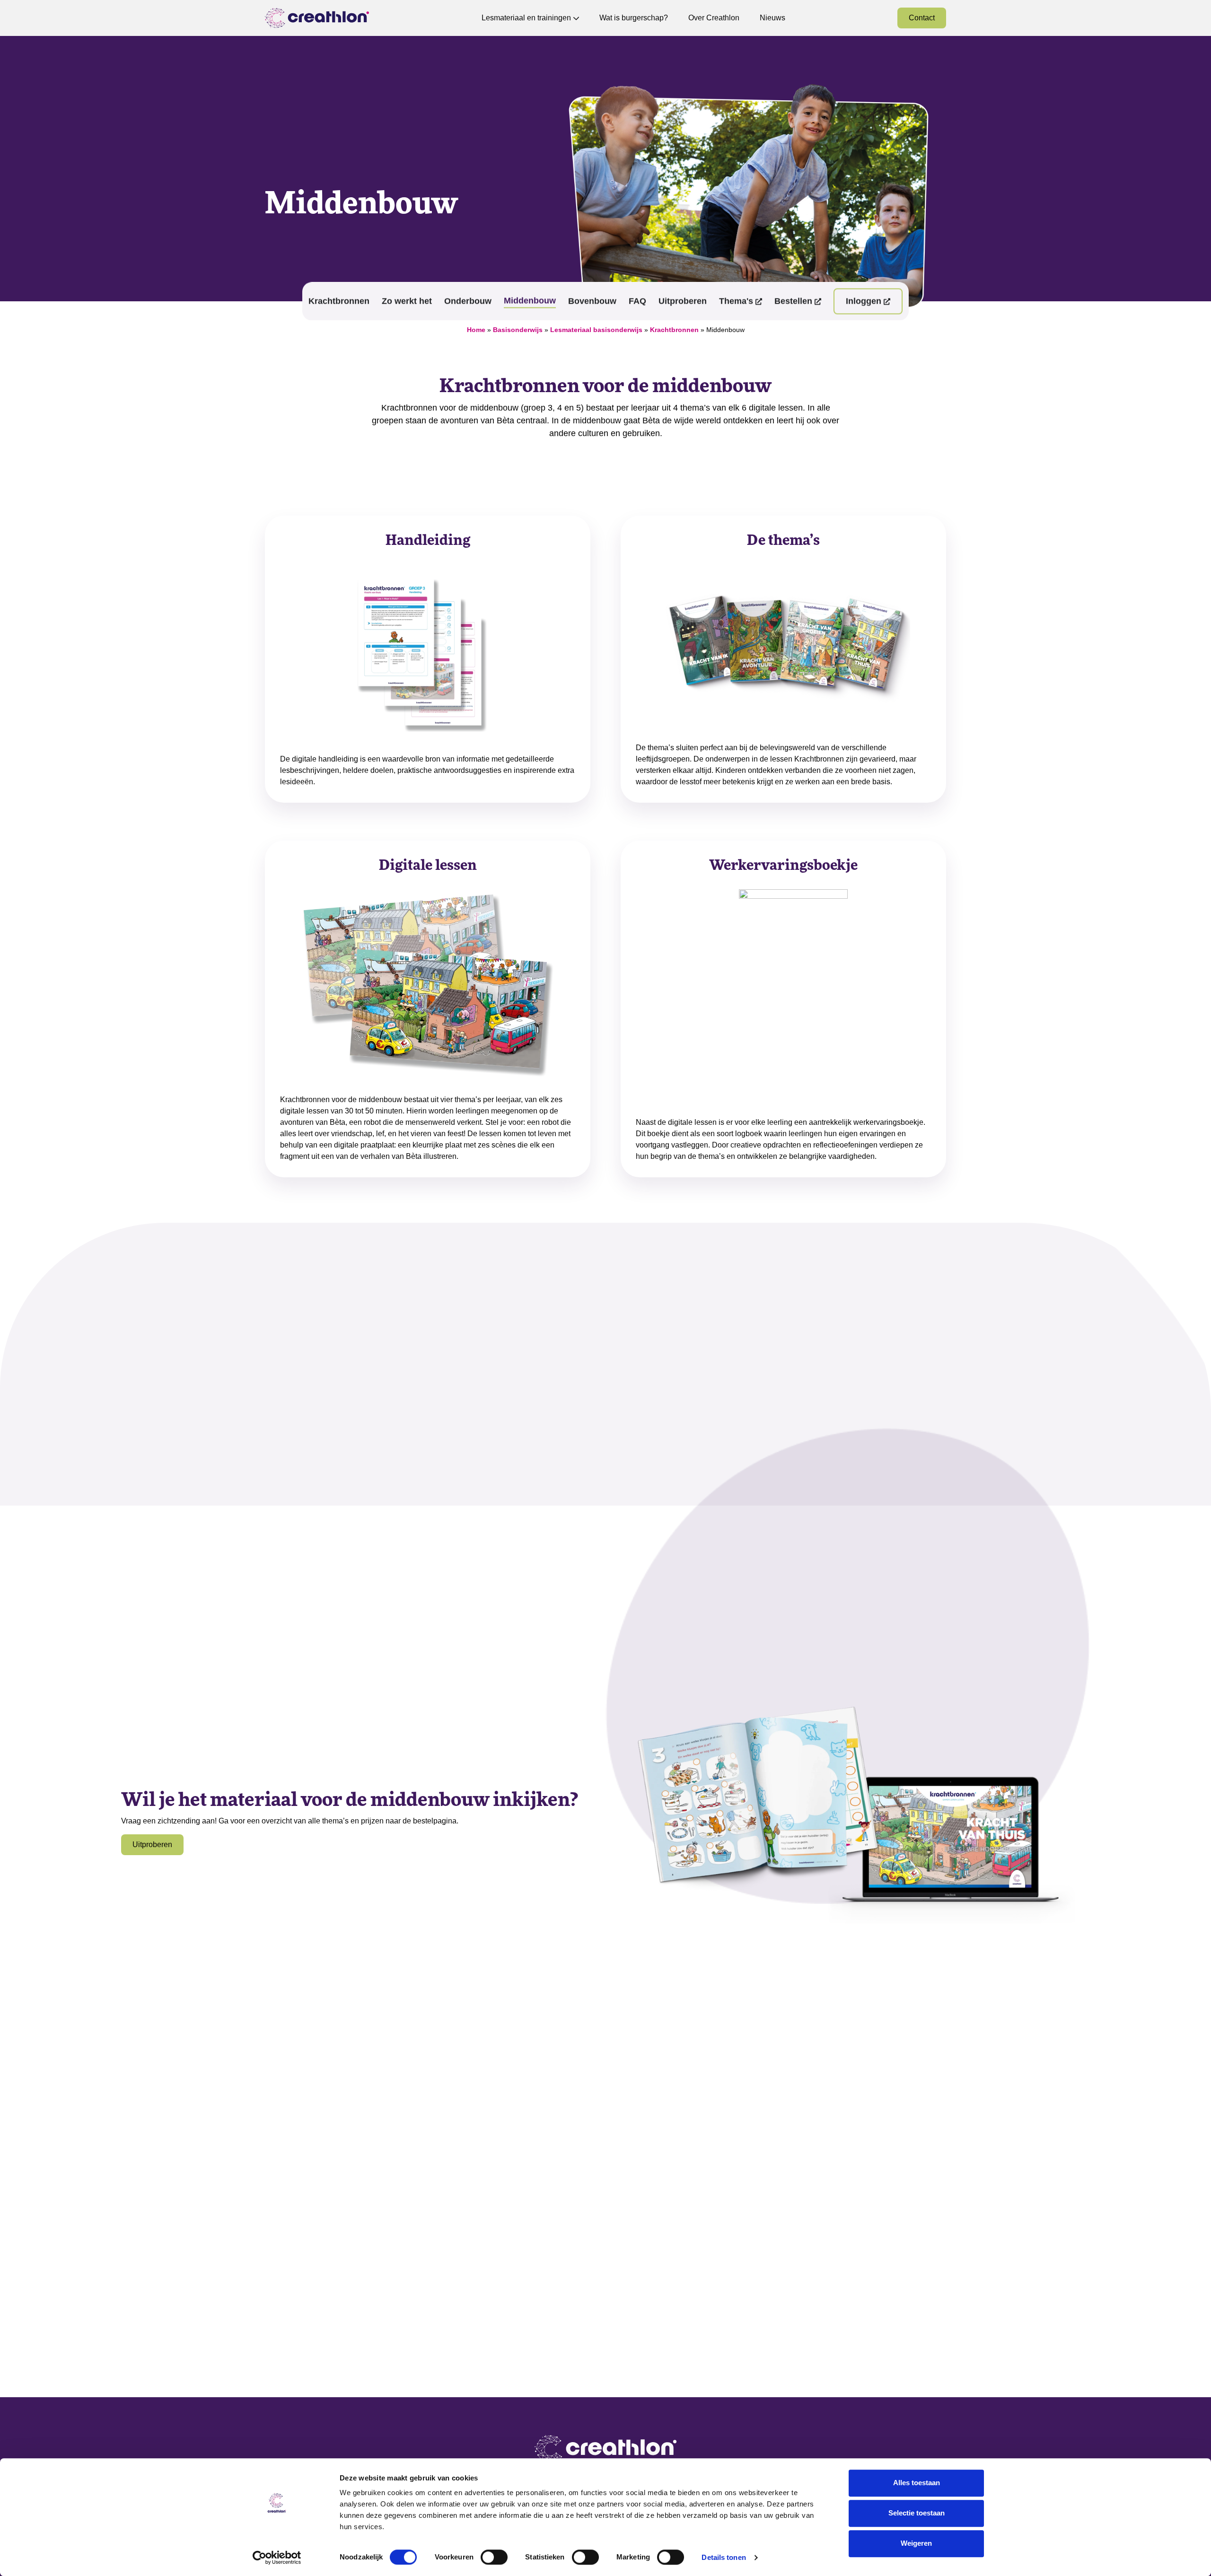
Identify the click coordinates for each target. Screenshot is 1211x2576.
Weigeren (916, 2543)
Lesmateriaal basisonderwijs (596, 330)
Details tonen (724, 2557)
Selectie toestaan (917, 2513)
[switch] (494, 2557)
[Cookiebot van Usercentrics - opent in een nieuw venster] (277, 2558)
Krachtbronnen (674, 330)
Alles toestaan (917, 2483)
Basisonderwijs (518, 330)
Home (476, 330)
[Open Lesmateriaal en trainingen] (576, 18)
